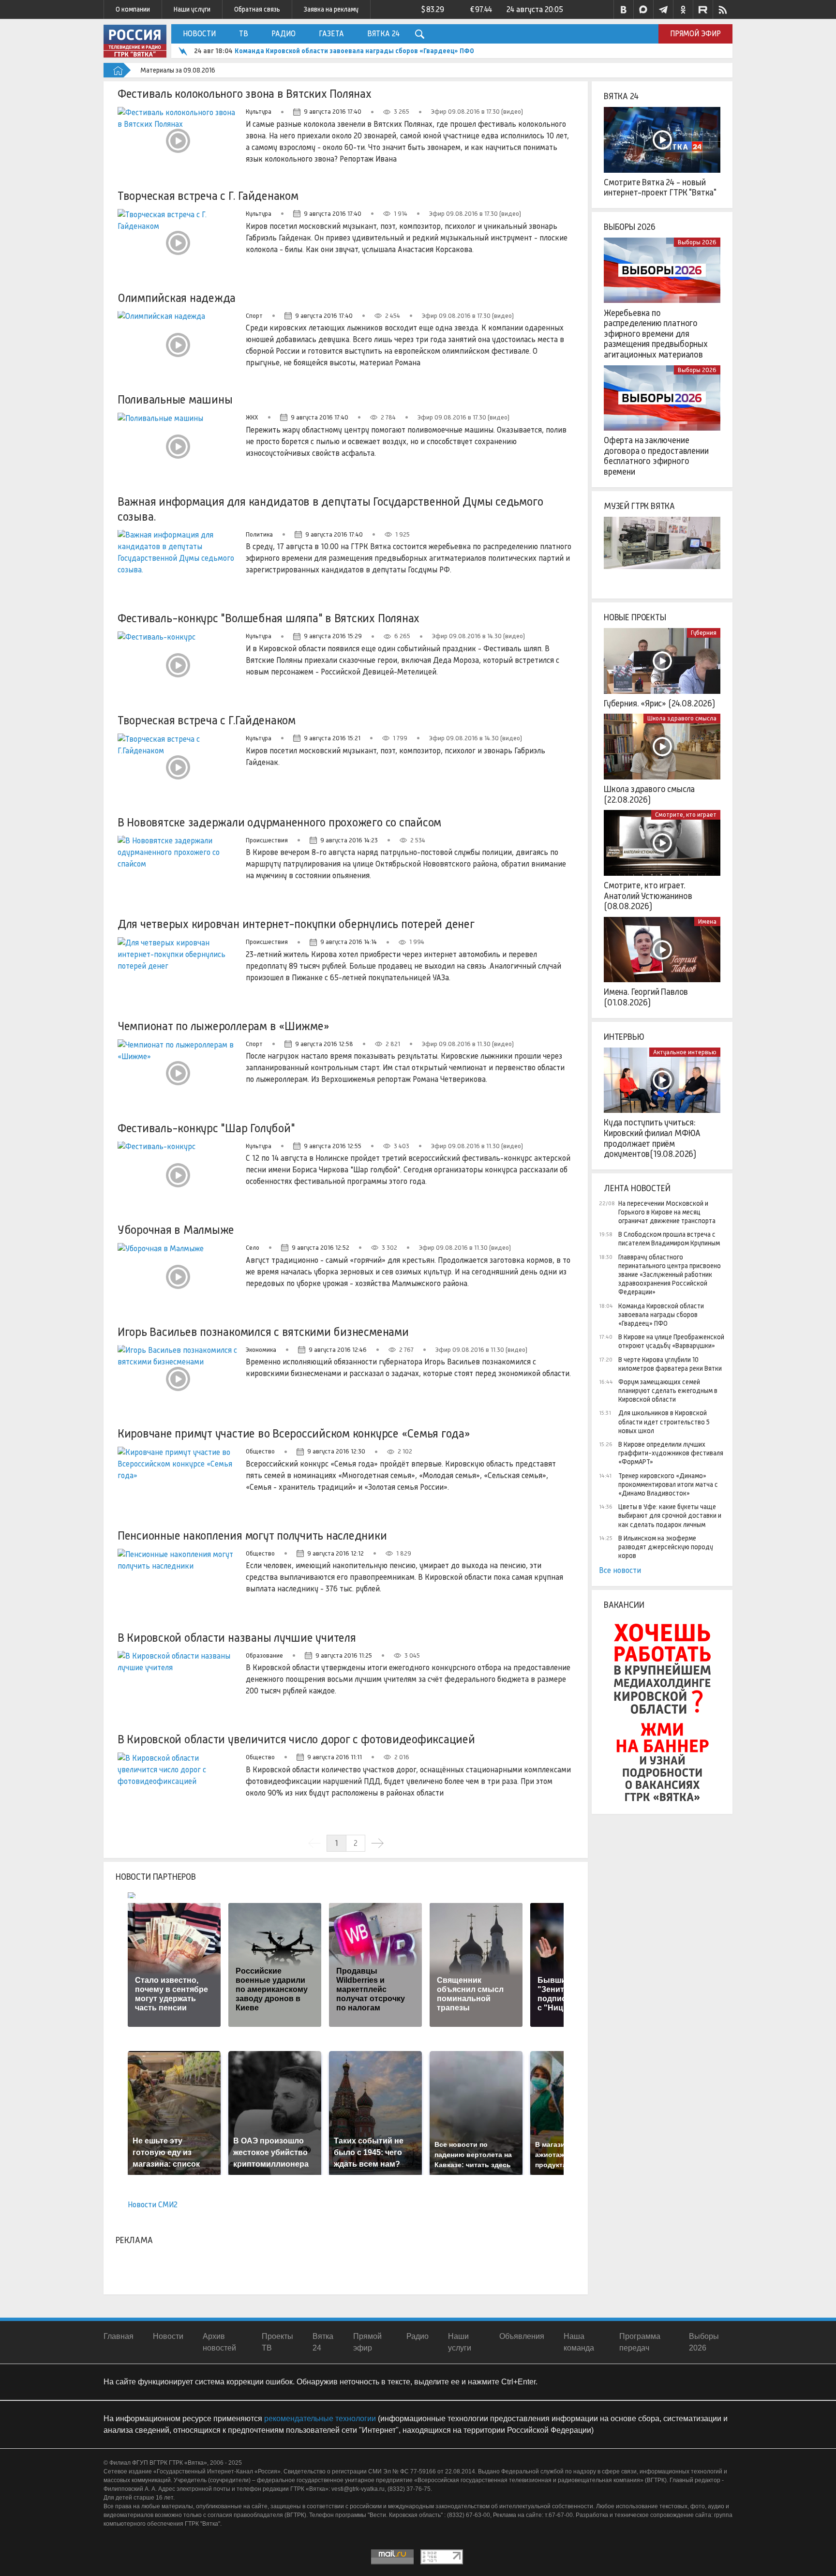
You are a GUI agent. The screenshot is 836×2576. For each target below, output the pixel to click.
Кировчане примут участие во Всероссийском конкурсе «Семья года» (294, 1433)
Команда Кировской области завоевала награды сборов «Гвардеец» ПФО (354, 51)
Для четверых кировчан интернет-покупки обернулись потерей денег (296, 924)
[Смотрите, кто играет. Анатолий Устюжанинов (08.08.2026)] (662, 843)
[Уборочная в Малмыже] (178, 1277)
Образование (264, 1655)
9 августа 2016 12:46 (338, 1350)
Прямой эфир (695, 34)
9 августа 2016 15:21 (332, 738)
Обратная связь (257, 9)
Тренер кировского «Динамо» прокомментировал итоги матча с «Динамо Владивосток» (668, 1484)
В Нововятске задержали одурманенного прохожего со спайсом (279, 822)
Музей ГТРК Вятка (639, 506)
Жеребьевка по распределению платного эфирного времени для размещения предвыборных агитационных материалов (656, 334)
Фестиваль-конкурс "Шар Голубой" (206, 1128)
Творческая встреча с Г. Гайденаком (208, 196)
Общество (260, 1451)
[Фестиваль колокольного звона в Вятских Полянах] (178, 141)
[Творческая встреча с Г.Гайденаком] (178, 767)
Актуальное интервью (685, 1052)
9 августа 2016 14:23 (349, 840)
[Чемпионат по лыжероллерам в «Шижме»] (178, 1073)
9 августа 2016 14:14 (349, 942)
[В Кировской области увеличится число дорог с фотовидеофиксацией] (178, 1786)
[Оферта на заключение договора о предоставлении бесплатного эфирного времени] (662, 398)
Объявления (522, 2336)
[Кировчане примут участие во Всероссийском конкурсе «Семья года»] (178, 1481)
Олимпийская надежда (177, 298)
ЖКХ (252, 417)
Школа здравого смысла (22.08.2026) (649, 794)
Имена (707, 921)
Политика (259, 534)
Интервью (624, 1037)
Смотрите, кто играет (686, 815)
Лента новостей (637, 1188)
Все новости (620, 1570)
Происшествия (267, 840)
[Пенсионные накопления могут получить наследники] (178, 1583)
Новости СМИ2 (153, 2205)
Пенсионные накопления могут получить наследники (252, 1535)
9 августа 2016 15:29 (333, 636)
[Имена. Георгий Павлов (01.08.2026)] (662, 950)
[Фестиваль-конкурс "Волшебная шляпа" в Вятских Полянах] (178, 665)
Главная (119, 2336)
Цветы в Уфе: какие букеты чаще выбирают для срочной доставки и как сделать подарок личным (670, 1515)
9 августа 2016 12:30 (336, 1451)
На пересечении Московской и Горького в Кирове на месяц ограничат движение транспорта (667, 1212)
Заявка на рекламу (331, 9)
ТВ (244, 34)
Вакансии (624, 1605)
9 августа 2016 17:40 (333, 112)
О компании (133, 9)
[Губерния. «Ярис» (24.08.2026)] (662, 661)
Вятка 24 (383, 34)
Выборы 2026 (630, 227)
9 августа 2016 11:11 (335, 1757)
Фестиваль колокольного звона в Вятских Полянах (245, 94)
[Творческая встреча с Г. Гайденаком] (178, 243)
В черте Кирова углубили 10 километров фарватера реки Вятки (670, 1364)
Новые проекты (635, 617)
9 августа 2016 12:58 (324, 1044)
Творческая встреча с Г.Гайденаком (207, 720)
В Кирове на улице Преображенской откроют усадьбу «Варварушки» (671, 1341)
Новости (199, 34)
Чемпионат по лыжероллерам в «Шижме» (224, 1026)
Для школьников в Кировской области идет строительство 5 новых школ (664, 1422)
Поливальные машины (175, 399)
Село (253, 1248)
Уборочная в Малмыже (176, 1230)
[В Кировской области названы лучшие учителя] (178, 1685)
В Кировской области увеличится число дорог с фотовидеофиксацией (296, 1739)
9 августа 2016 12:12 (336, 1553)
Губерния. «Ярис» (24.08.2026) (659, 704)
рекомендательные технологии (320, 2419)
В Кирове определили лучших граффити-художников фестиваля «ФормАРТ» (671, 1453)
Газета (331, 34)
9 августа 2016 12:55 (333, 1146)
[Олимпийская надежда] (178, 345)
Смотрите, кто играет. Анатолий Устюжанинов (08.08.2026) (648, 896)
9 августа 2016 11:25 (344, 1655)
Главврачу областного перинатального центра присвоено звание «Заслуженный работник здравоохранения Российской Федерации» (670, 1275)
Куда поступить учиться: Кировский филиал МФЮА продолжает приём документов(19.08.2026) (652, 1138)
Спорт (254, 316)
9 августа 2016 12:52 (321, 1248)
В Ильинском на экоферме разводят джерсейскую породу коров (666, 1547)
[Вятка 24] (662, 140)
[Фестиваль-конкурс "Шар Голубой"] (178, 1175)
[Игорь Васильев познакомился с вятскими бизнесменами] (178, 1379)
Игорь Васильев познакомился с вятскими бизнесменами (263, 1332)
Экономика (261, 1350)
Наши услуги (192, 9)
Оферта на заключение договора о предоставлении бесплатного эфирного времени (656, 456)
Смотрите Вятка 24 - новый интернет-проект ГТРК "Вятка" (660, 188)
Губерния (704, 633)
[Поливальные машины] (178, 447)
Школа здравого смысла (682, 718)
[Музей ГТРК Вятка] (662, 550)
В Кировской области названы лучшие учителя (237, 1638)
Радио (284, 34)
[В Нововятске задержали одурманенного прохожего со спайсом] (178, 869)
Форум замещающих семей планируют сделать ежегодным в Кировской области (668, 1391)
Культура (259, 112)
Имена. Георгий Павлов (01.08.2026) (646, 997)
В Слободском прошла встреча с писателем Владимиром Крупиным (669, 1239)
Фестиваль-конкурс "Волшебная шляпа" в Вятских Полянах (269, 618)
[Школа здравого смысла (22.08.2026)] (662, 747)
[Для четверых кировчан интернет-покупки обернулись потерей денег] (178, 971)
